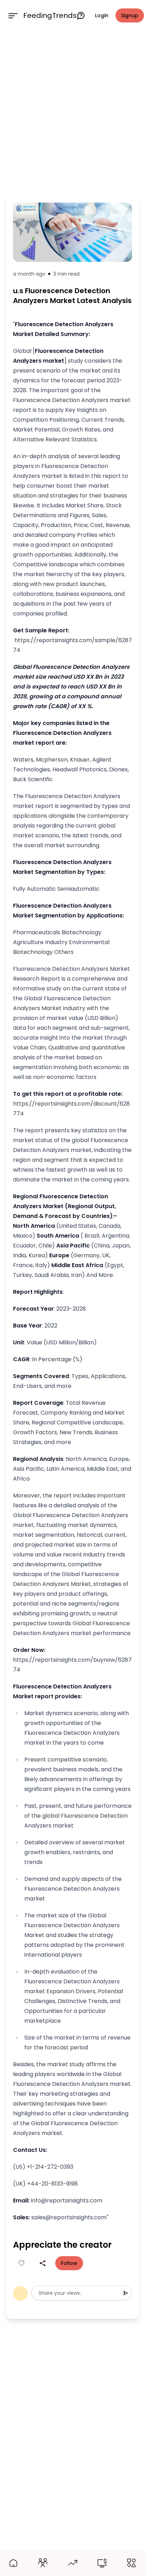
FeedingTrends (50, 15)
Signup (130, 15)
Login (102, 15)
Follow (69, 2263)
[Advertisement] (72, 112)
